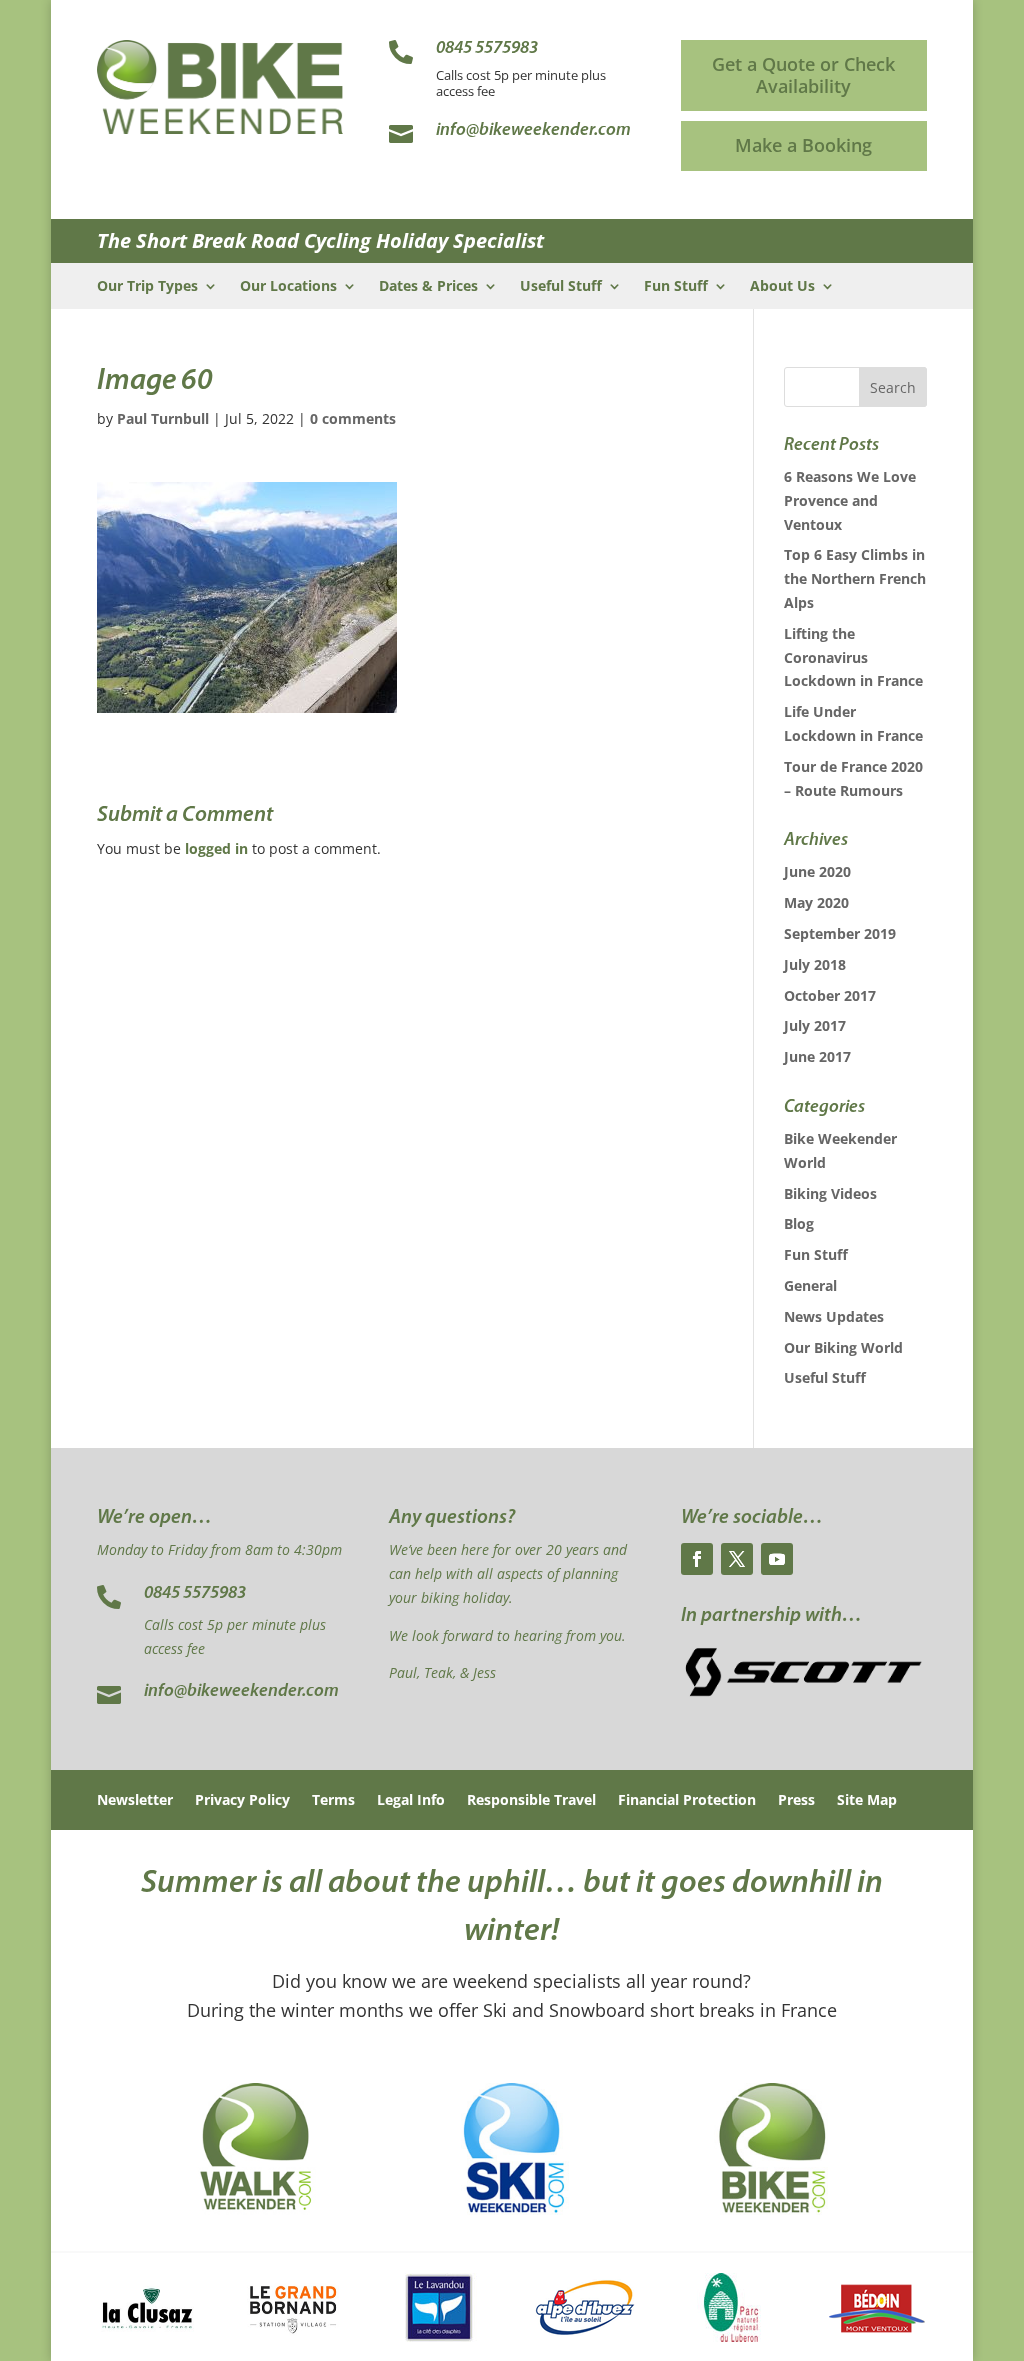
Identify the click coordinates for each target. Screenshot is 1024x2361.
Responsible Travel (531, 1801)
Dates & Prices (428, 287)
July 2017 (815, 1025)
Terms (333, 1801)
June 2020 (817, 871)
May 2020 (816, 902)
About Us (782, 287)
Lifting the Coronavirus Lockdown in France (853, 657)
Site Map (867, 1801)
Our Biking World (843, 1347)
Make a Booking (803, 145)
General (810, 1285)
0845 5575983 (195, 1594)
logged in (216, 848)
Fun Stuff (676, 287)
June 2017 (817, 1056)
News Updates (834, 1316)
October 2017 (830, 995)
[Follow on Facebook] (697, 1559)
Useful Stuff (561, 287)
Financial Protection (687, 1801)
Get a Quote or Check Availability (803, 75)
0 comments (353, 418)
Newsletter (135, 1801)
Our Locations (288, 287)
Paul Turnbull (163, 418)
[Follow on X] (737, 1559)
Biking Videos (830, 1193)
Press (796, 1801)
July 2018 (815, 964)
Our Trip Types (147, 287)
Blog (799, 1223)
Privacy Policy (242, 1801)
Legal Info (411, 1801)
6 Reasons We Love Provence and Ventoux (850, 500)
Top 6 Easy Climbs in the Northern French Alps (855, 578)
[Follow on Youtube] (777, 1559)
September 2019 (840, 933)
